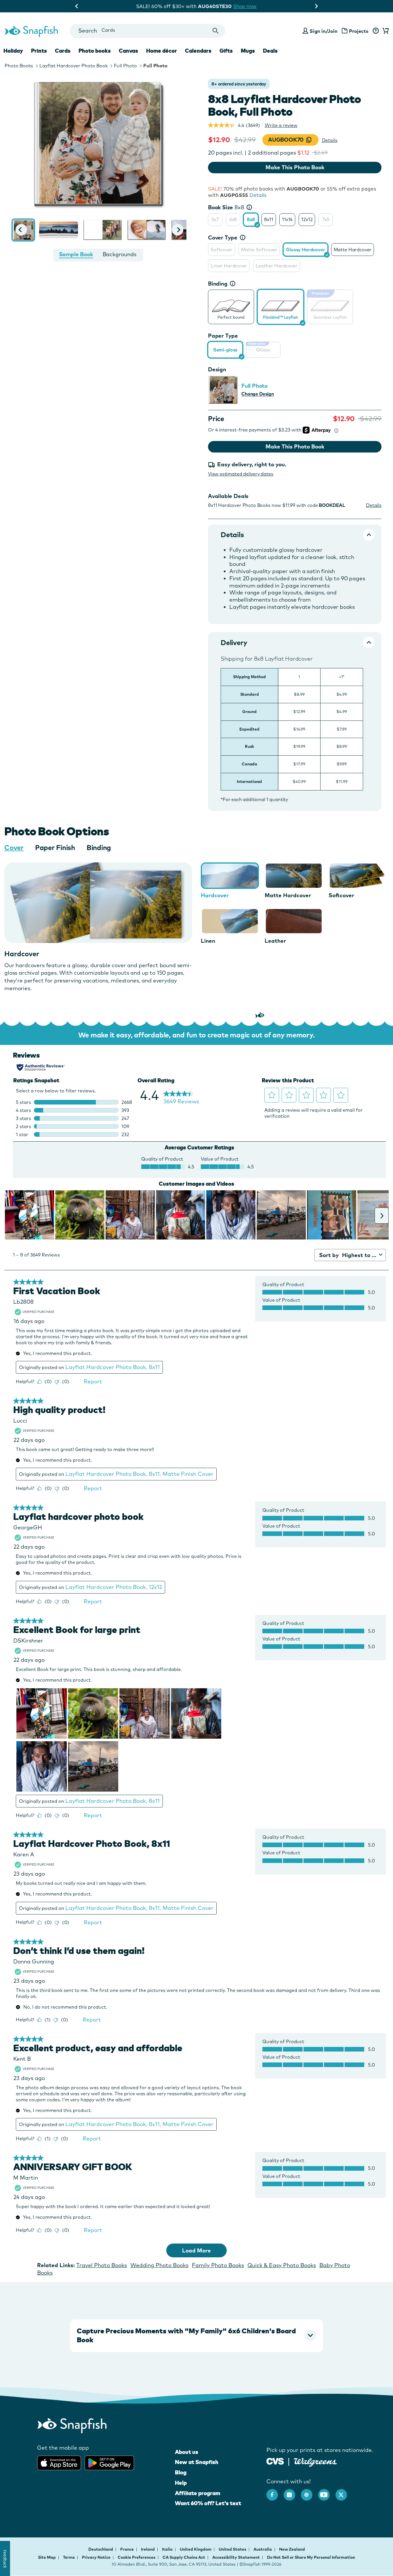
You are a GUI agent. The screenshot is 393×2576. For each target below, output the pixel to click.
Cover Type (223, 237)
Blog (181, 2472)
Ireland (148, 2549)
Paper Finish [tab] (55, 847)
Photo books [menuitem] (95, 51)
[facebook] (275, 2492)
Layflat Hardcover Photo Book (74, 66)
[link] (231, 306)
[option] (215, 220)
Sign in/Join (324, 31)
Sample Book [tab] (76, 254)
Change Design (258, 394)
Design (217, 369)
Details (330, 140)
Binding (218, 284)
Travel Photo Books (102, 2265)
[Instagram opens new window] (292, 2492)
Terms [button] (69, 2557)
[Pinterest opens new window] (310, 2492)
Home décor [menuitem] (162, 51)
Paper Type (223, 336)
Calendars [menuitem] (198, 51)
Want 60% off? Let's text (208, 2503)
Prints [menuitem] (39, 51)
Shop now (249, 6)
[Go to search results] (216, 31)
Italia (168, 2549)
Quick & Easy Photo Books (282, 2265)
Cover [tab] (14, 847)
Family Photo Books (218, 2265)
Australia (263, 2549)
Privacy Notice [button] (96, 2557)
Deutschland (101, 2549)
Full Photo (125, 66)
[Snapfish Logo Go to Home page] (31, 31)
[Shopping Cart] (385, 31)
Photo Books (19, 66)
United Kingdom (196, 2549)
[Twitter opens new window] (344, 2492)
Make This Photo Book (295, 167)
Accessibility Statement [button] (236, 2557)
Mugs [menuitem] (248, 51)
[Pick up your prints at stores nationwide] (275, 2461)
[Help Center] (376, 31)
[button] (21, 230)
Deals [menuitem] (270, 51)
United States (233, 2549)
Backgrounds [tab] (120, 254)
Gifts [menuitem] (226, 51)
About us (187, 2452)
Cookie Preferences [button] (137, 2557)
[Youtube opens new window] (327, 2492)
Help (181, 2483)
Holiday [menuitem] (13, 51)
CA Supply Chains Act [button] (184, 2557)
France (127, 2549)
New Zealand (292, 2549)
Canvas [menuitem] (128, 51)
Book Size (226, 207)
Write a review (281, 125)
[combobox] (147, 31)
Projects (359, 31)
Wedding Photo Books (159, 2265)
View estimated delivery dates (241, 474)
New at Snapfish (197, 2462)
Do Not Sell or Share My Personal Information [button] (311, 2557)
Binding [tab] (99, 847)
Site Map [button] (47, 2557)
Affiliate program (198, 2493)
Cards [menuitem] (63, 51)
